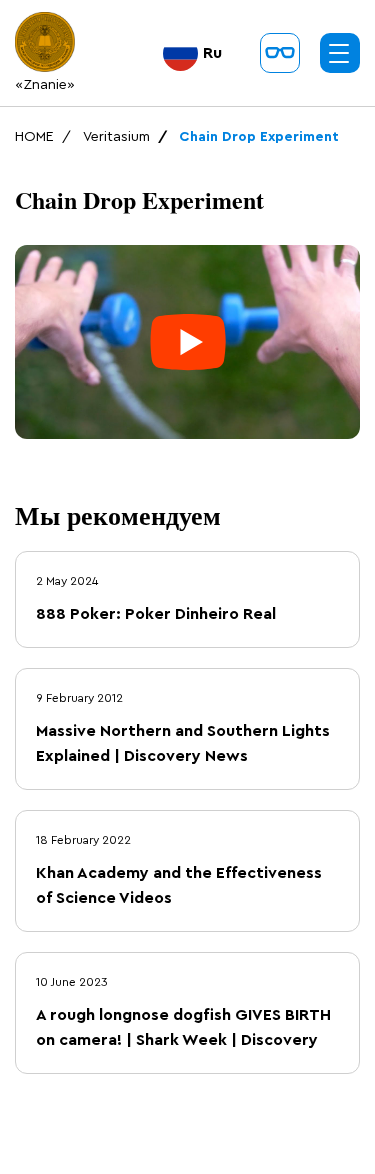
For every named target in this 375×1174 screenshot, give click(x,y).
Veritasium (116, 137)
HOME (34, 137)
